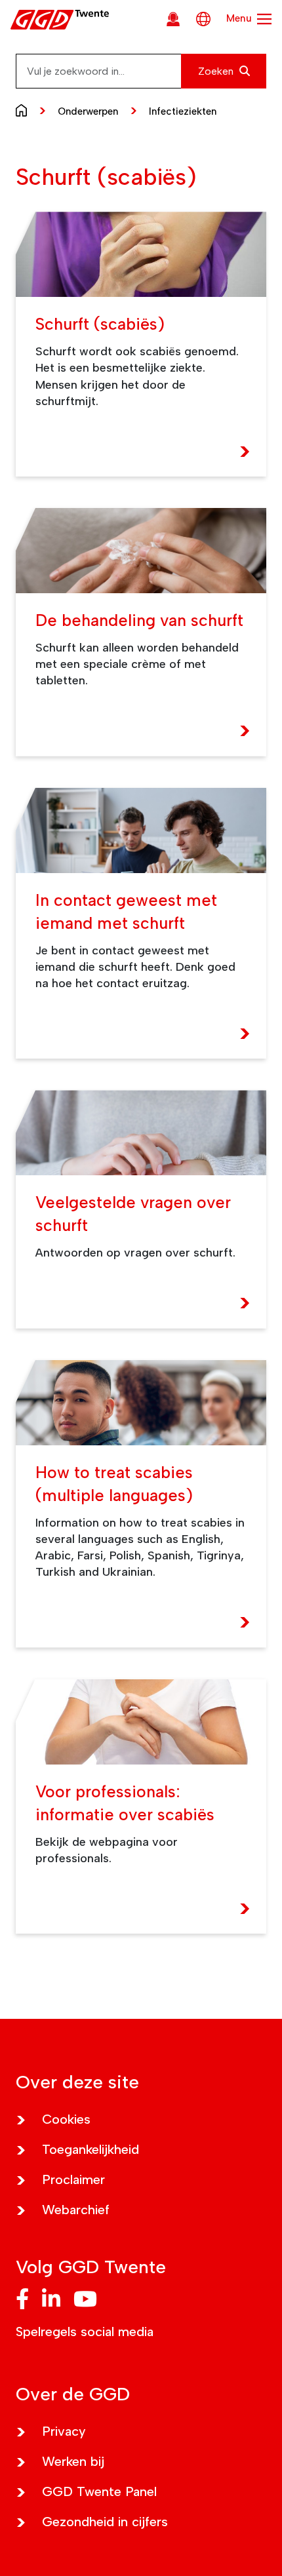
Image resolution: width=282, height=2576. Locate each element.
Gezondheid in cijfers (105, 2522)
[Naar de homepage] (25, 109)
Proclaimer (73, 2179)
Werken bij (73, 2461)
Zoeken (217, 71)
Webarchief (76, 2210)
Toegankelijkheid (91, 2149)
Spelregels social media (85, 2332)
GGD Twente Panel (99, 2491)
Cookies (66, 2119)
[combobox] (141, 71)
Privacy (64, 2431)
